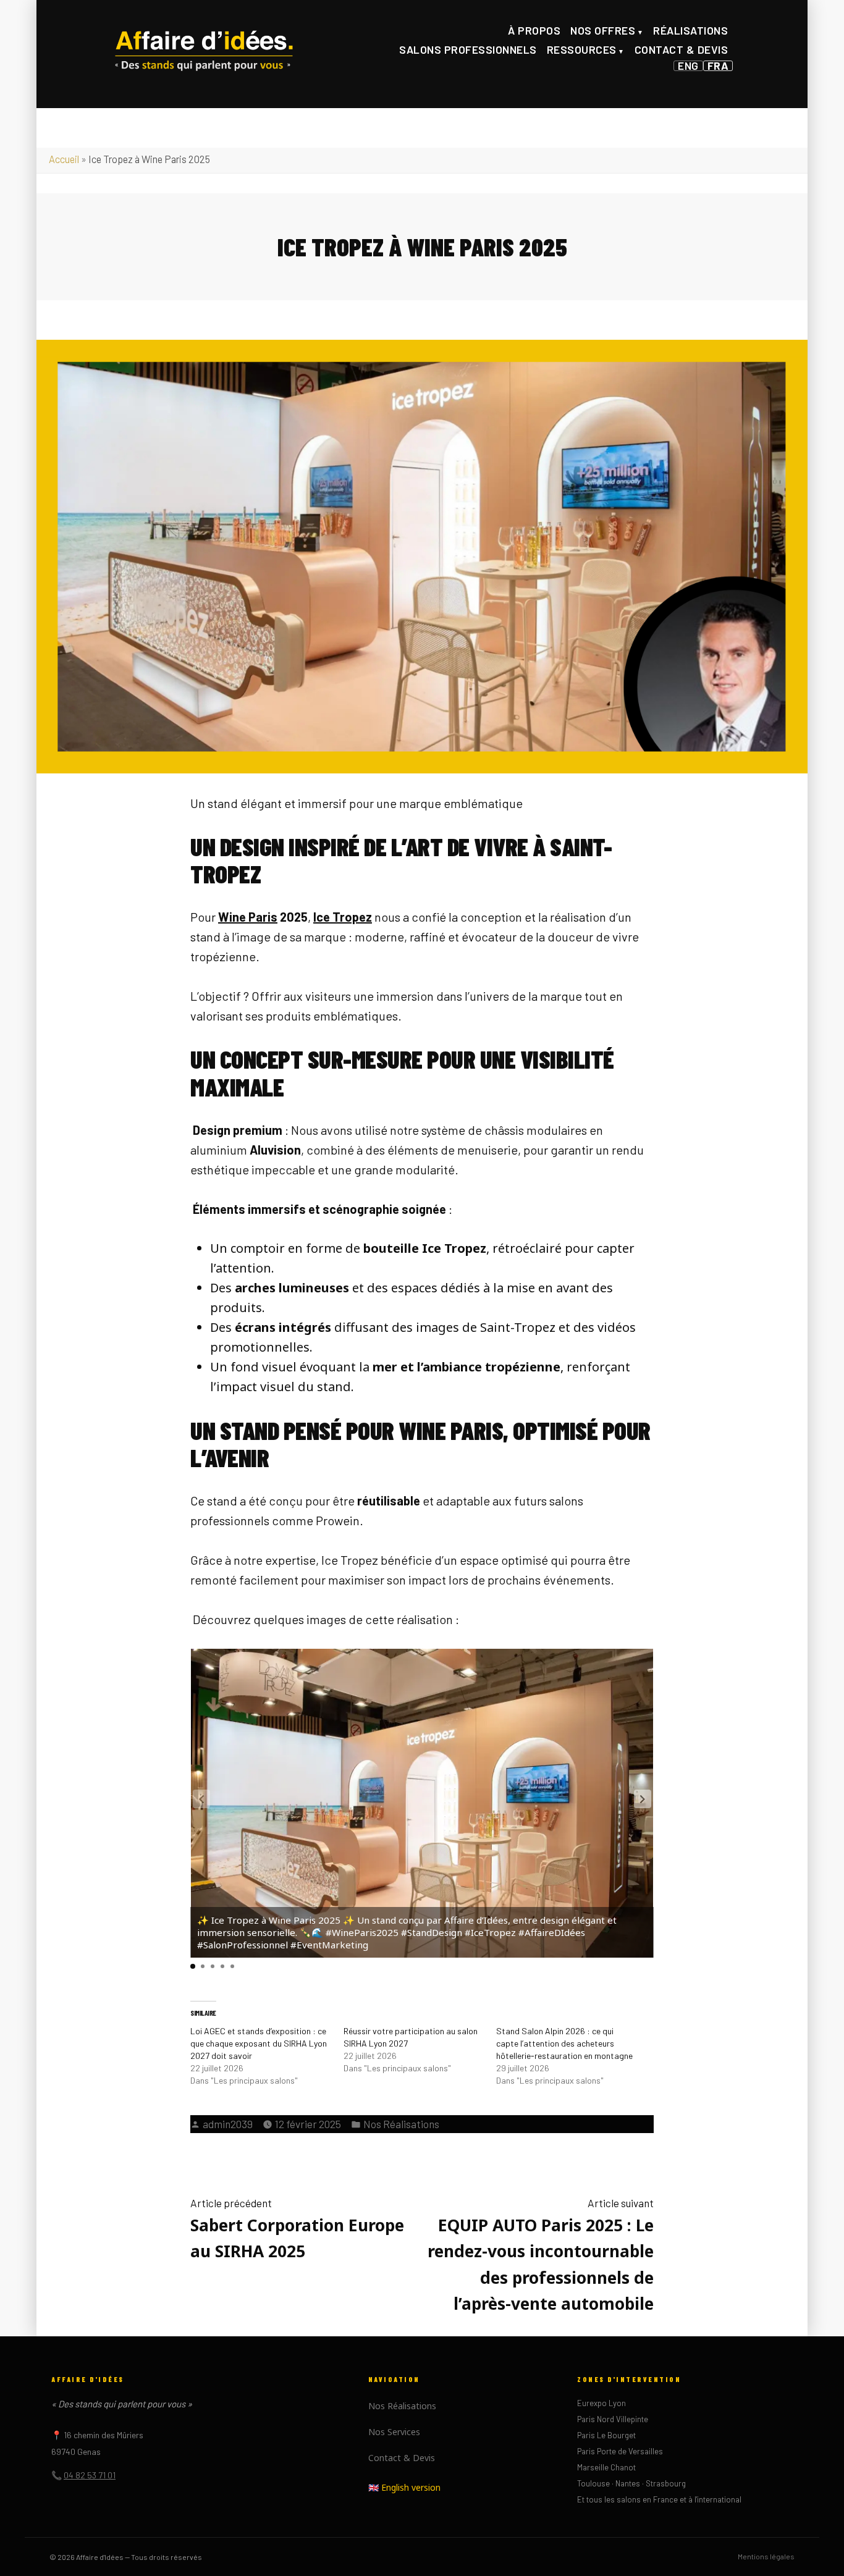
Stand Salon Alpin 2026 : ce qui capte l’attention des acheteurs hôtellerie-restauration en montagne (564, 2043)
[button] (643, 1799)
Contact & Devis (682, 49)
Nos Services (394, 2432)
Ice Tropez (343, 917)
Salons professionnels (468, 49)
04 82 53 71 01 (90, 2475)
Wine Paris (248, 917)
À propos (534, 30)
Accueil (64, 159)
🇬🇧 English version (404, 2487)
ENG (688, 66)
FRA (718, 66)
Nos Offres (603, 30)
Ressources (582, 49)
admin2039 (228, 2124)
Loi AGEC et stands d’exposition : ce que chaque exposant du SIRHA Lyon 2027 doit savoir (259, 2043)
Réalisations (690, 30)
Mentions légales (766, 2556)
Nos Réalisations (401, 2124)
